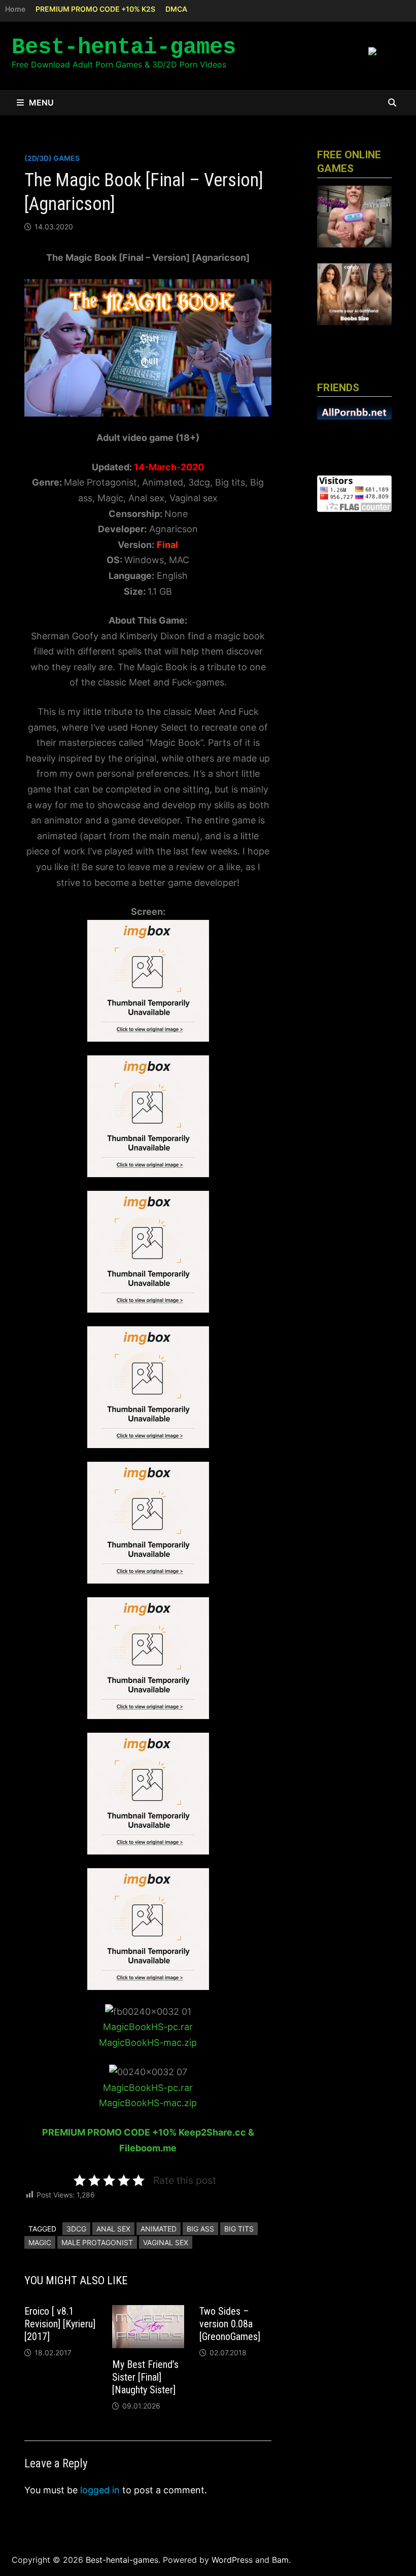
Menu (41, 102)
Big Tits (239, 2229)
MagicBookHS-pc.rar (148, 2027)
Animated (159, 2229)
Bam (280, 2560)
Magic (40, 2242)
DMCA (176, 9)
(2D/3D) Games (52, 158)
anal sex (113, 2229)
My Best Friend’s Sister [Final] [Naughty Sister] (145, 2377)
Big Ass (200, 2229)
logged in (100, 2490)
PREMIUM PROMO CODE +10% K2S (95, 9)
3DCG (76, 2229)
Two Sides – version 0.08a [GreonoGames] (230, 2324)
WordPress (232, 2560)
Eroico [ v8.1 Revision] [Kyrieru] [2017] (60, 2324)
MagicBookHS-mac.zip (148, 2042)
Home (15, 9)
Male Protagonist (97, 2242)
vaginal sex (166, 2242)
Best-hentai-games (124, 47)
